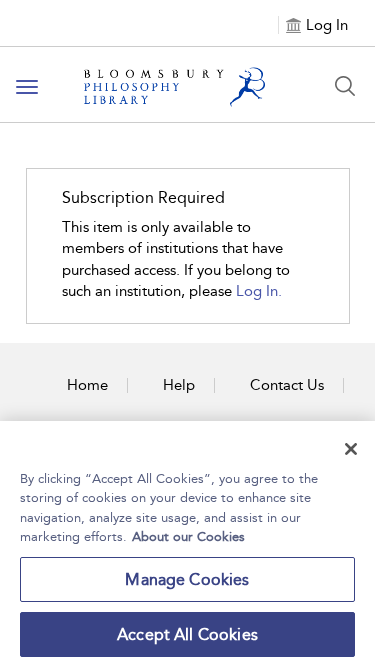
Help (179, 385)
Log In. (259, 291)
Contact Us (287, 385)
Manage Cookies (187, 579)
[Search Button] (345, 86)
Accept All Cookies (187, 634)
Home (87, 385)
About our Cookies (188, 536)
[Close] (351, 449)
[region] (187, 544)
